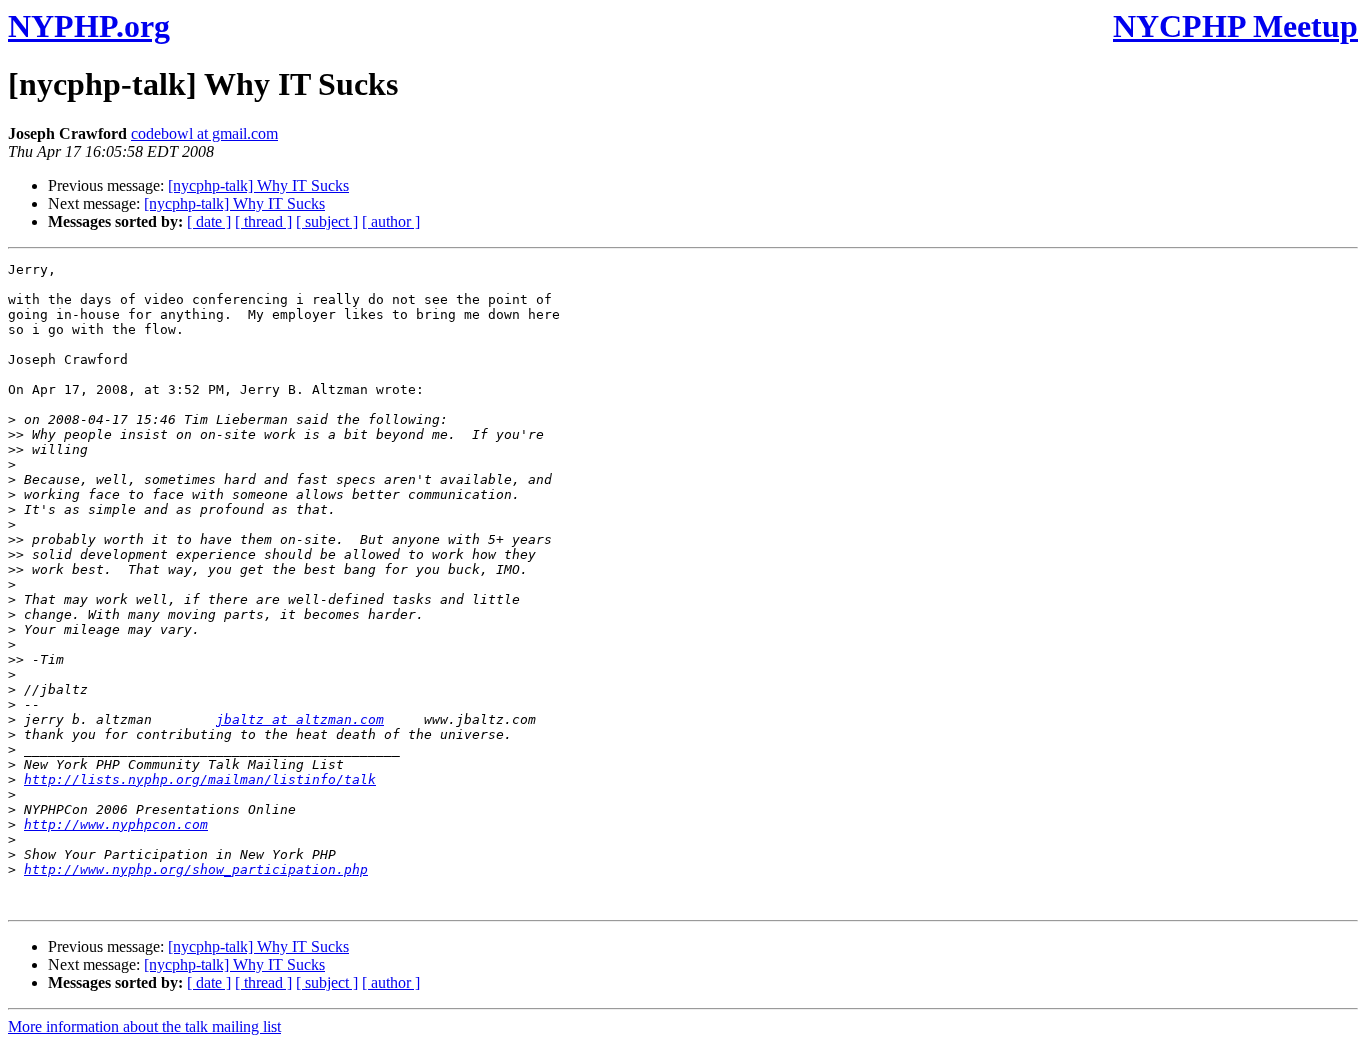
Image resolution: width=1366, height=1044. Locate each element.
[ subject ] (327, 221)
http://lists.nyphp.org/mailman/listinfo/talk (200, 779)
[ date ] (209, 221)
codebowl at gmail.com (204, 133)
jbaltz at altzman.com (300, 719)
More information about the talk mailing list (144, 1026)
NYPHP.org (89, 26)
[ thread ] (263, 221)
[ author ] (391, 221)
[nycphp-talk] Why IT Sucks (258, 185)
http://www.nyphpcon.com (116, 824)
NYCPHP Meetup (1235, 26)
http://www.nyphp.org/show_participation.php (196, 869)
